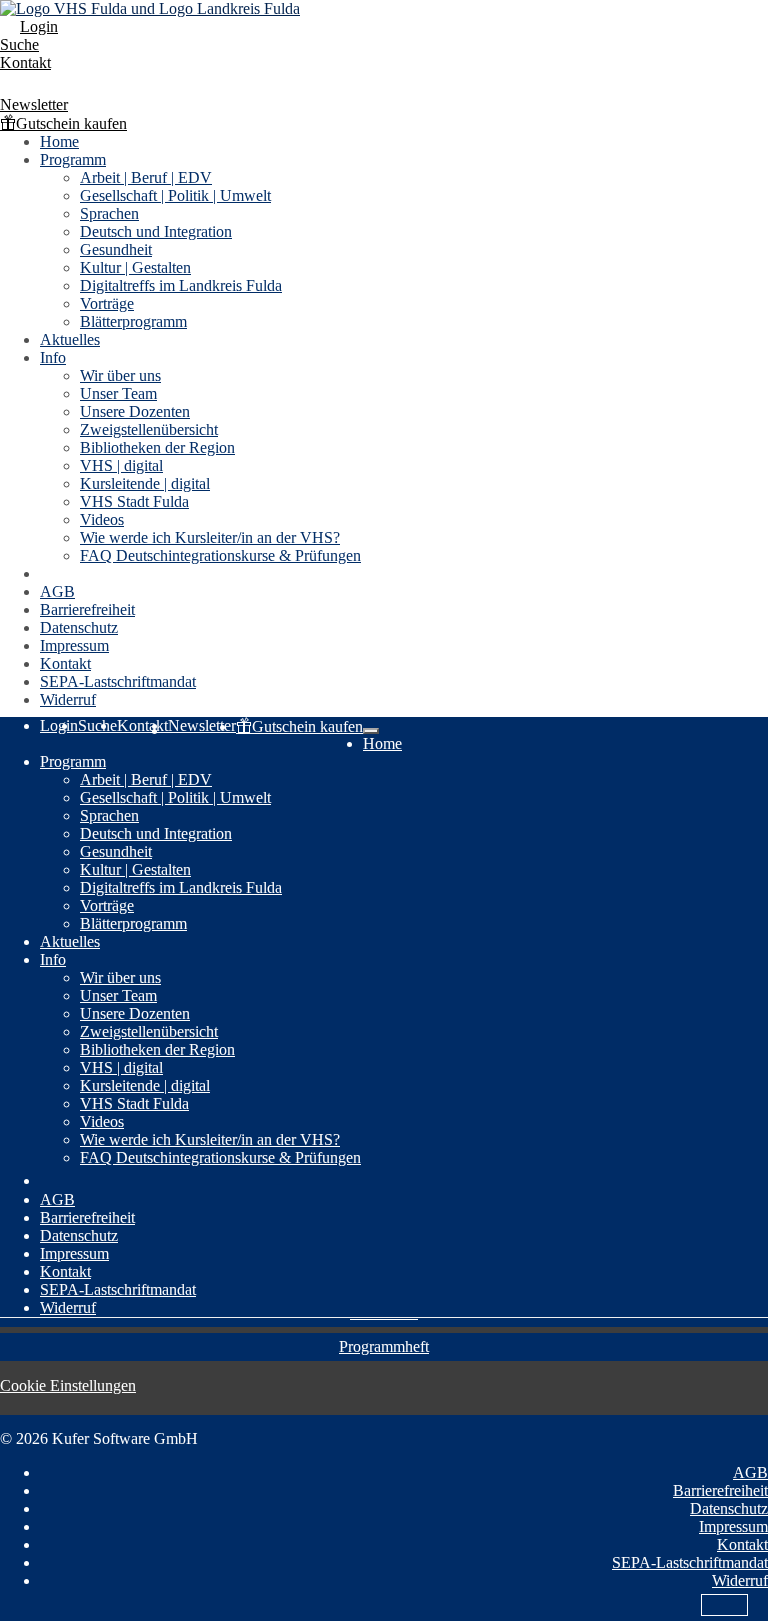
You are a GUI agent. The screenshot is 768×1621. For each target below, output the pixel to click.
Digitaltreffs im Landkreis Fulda (181, 285)
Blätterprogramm (133, 321)
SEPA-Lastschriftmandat (118, 681)
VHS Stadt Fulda (134, 501)
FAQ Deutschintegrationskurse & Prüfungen (220, 555)
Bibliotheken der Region (157, 447)
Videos (102, 519)
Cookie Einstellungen (68, 1385)
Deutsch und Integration (156, 231)
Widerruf (68, 699)
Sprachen (109, 213)
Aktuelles (70, 339)
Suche (19, 44)
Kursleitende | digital (145, 483)
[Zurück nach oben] (724, 1605)
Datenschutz (79, 627)
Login (39, 26)
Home (59, 141)
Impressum (74, 645)
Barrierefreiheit (87, 609)
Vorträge (107, 303)
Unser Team (118, 393)
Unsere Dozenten (135, 411)
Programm (73, 159)
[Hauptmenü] (371, 731)
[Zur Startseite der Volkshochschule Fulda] (150, 8)
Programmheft (384, 1346)
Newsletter (34, 104)
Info (53, 357)
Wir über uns (120, 375)
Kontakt (25, 62)
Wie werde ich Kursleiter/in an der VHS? (210, 537)
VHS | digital (121, 465)
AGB (57, 591)
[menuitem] (384, 27)
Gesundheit (116, 249)
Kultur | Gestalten (135, 267)
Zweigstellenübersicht (149, 429)
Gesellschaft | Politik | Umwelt (175, 195)
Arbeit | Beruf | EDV (146, 177)
